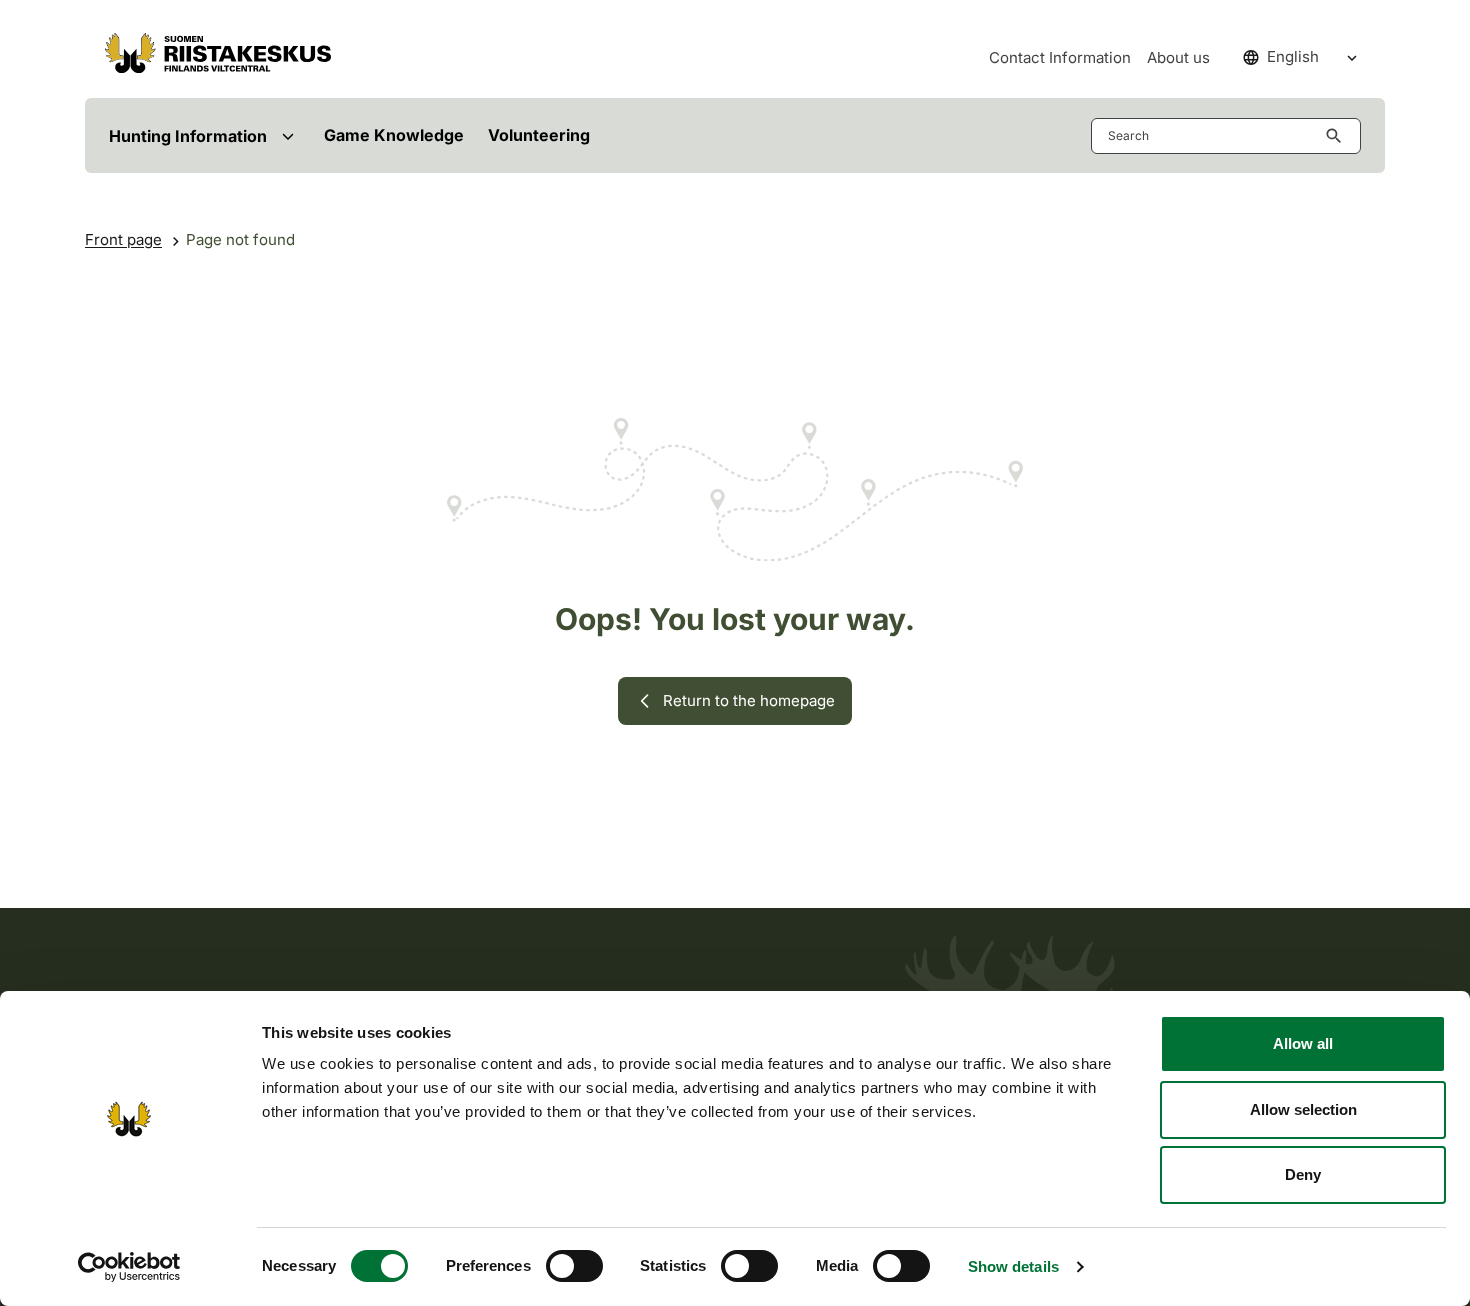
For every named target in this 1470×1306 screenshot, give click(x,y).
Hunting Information (188, 136)
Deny (1303, 1174)
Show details (1013, 1266)
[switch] (574, 1266)
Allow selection (1303, 1109)
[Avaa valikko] (287, 135)
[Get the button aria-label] (1338, 136)
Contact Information (1060, 57)
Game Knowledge (394, 135)
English (1293, 56)
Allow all (1303, 1043)
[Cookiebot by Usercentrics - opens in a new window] (129, 1267)
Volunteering (539, 135)
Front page (123, 239)
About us (1178, 57)
